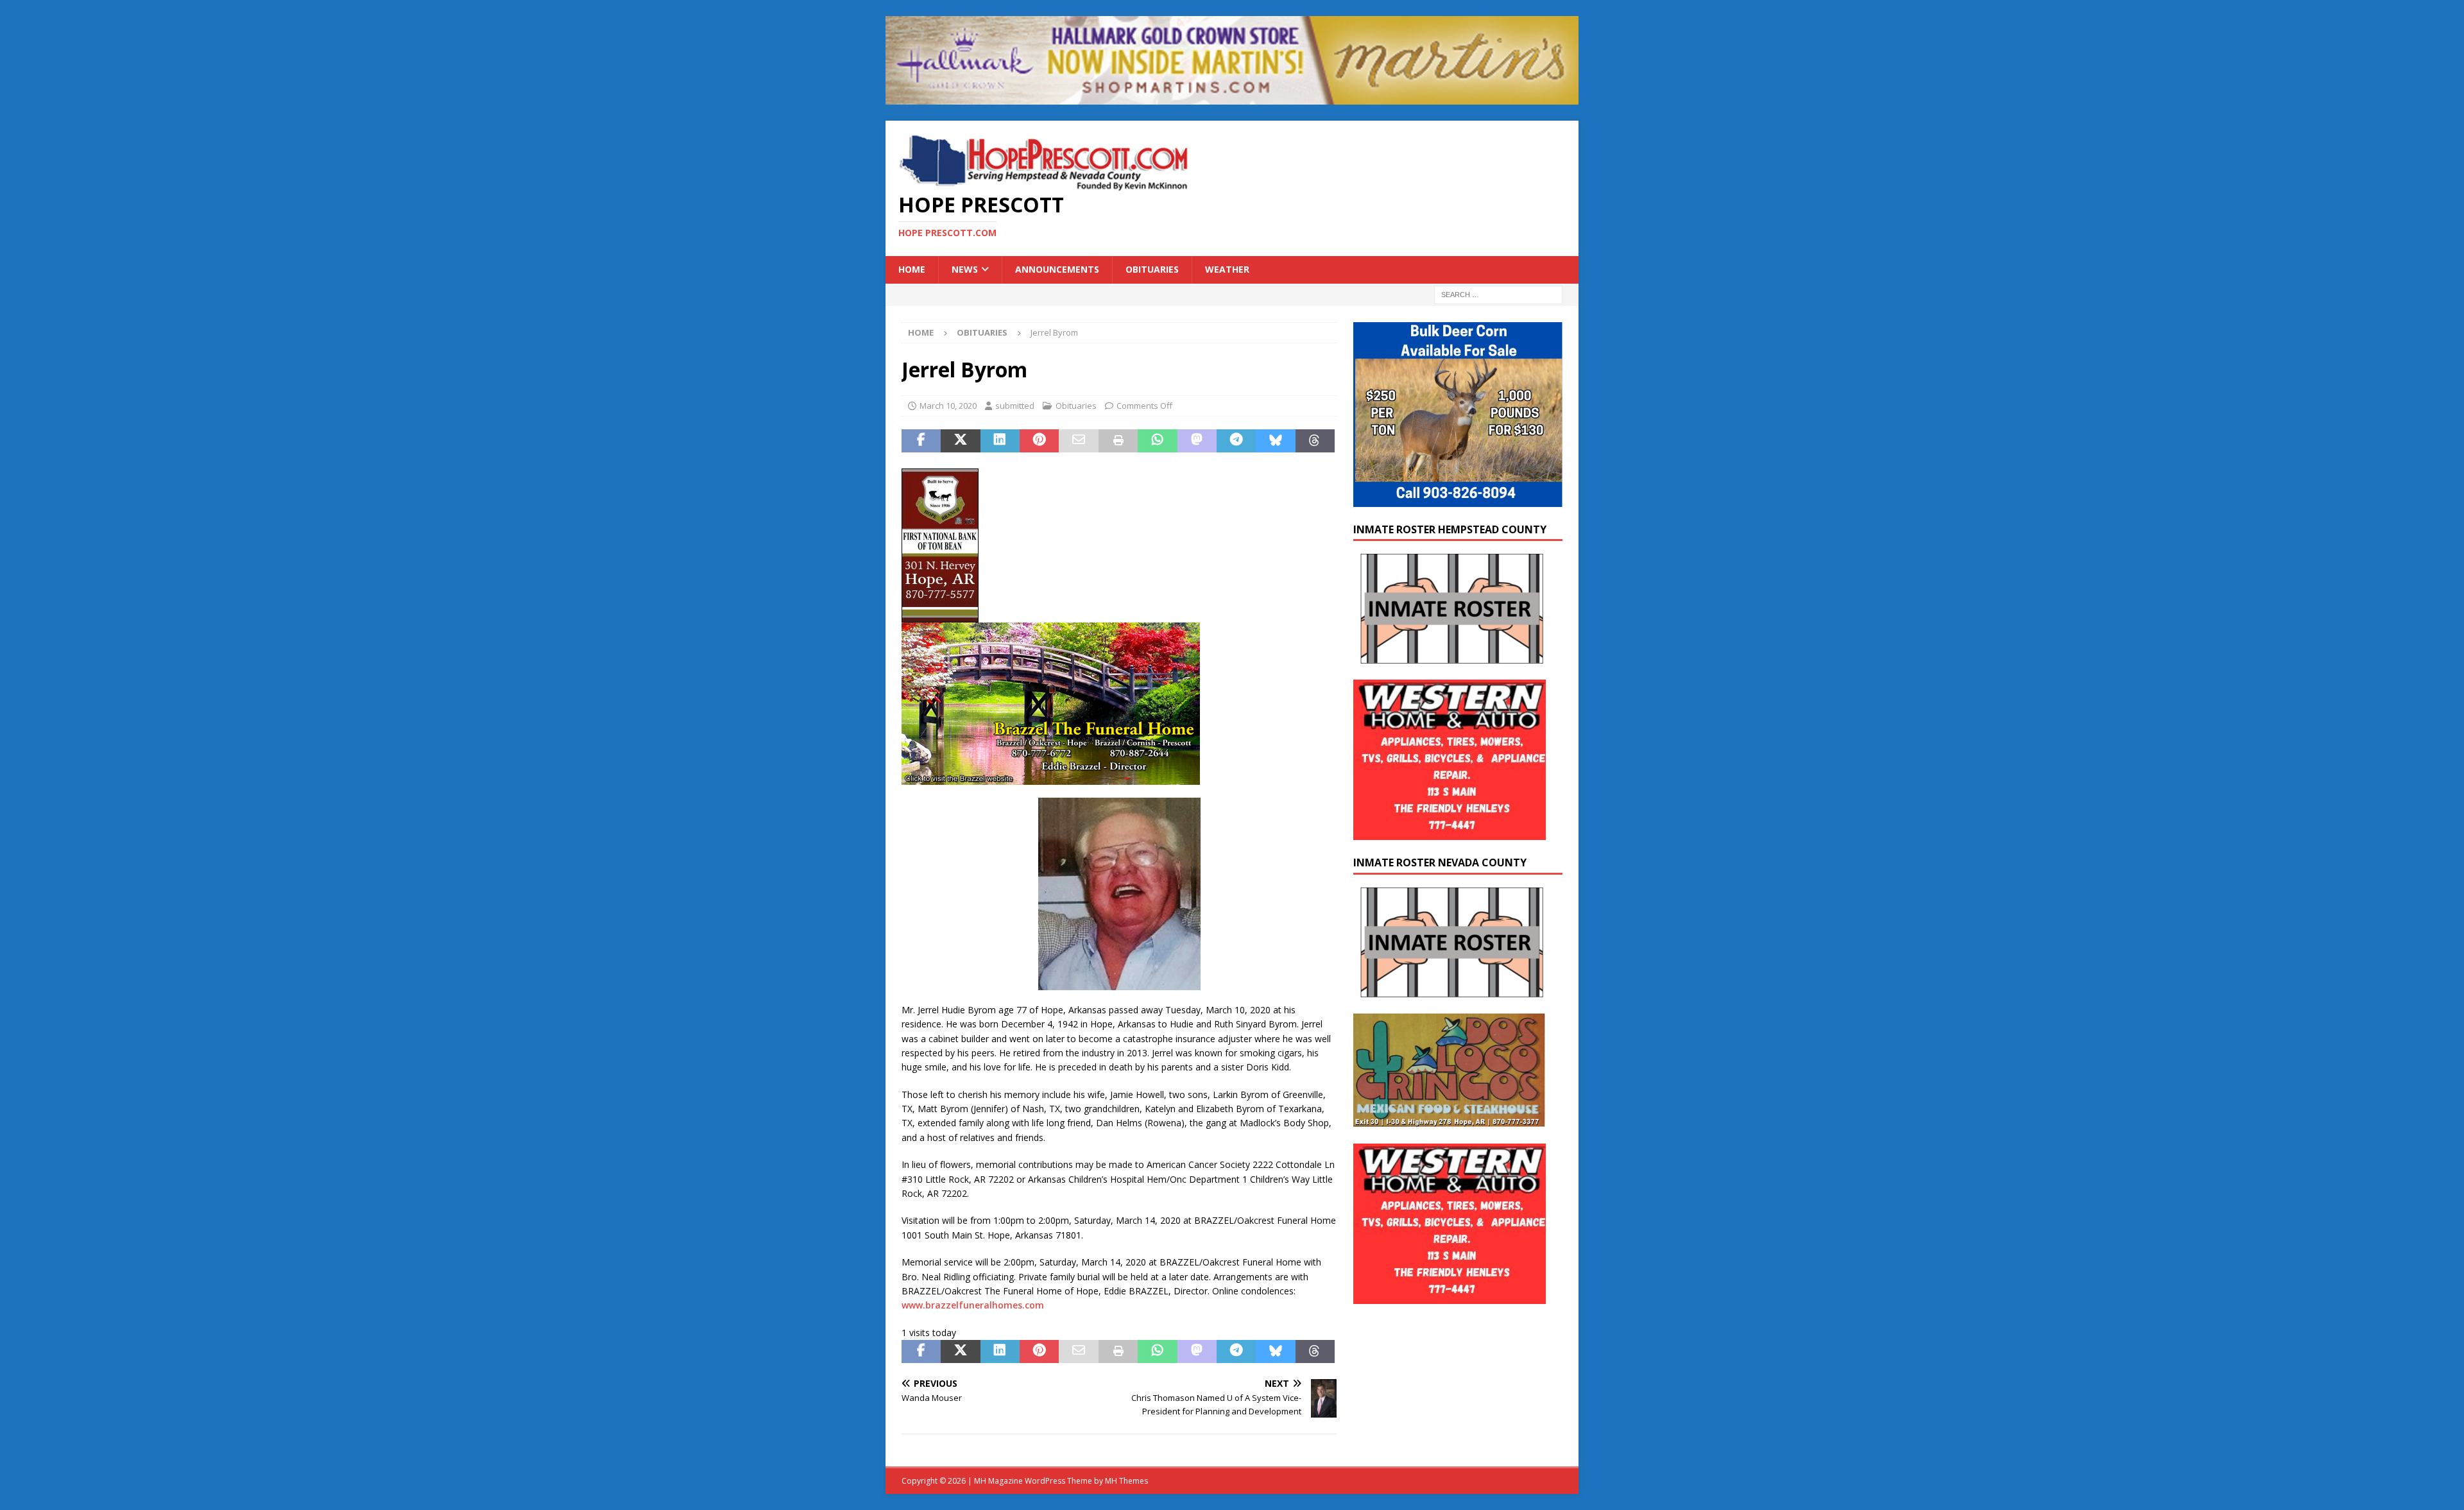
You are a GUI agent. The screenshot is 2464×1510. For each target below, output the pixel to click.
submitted (1015, 406)
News (965, 269)
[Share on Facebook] (921, 441)
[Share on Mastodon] (1197, 441)
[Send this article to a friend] (1078, 441)
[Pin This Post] (1039, 441)
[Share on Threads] (1315, 441)
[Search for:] (1498, 294)
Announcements (1057, 269)
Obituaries (1152, 269)
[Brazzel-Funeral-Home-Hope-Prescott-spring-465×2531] (1051, 777)
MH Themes (1126, 1481)
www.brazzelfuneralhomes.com (973, 1305)
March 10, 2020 (948, 406)
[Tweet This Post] (960, 441)
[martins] (1232, 97)
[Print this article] (1118, 441)
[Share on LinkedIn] (1000, 441)
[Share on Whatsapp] (1157, 441)
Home (912, 269)
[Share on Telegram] (1236, 441)
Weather (1227, 269)
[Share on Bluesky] (1275, 441)
